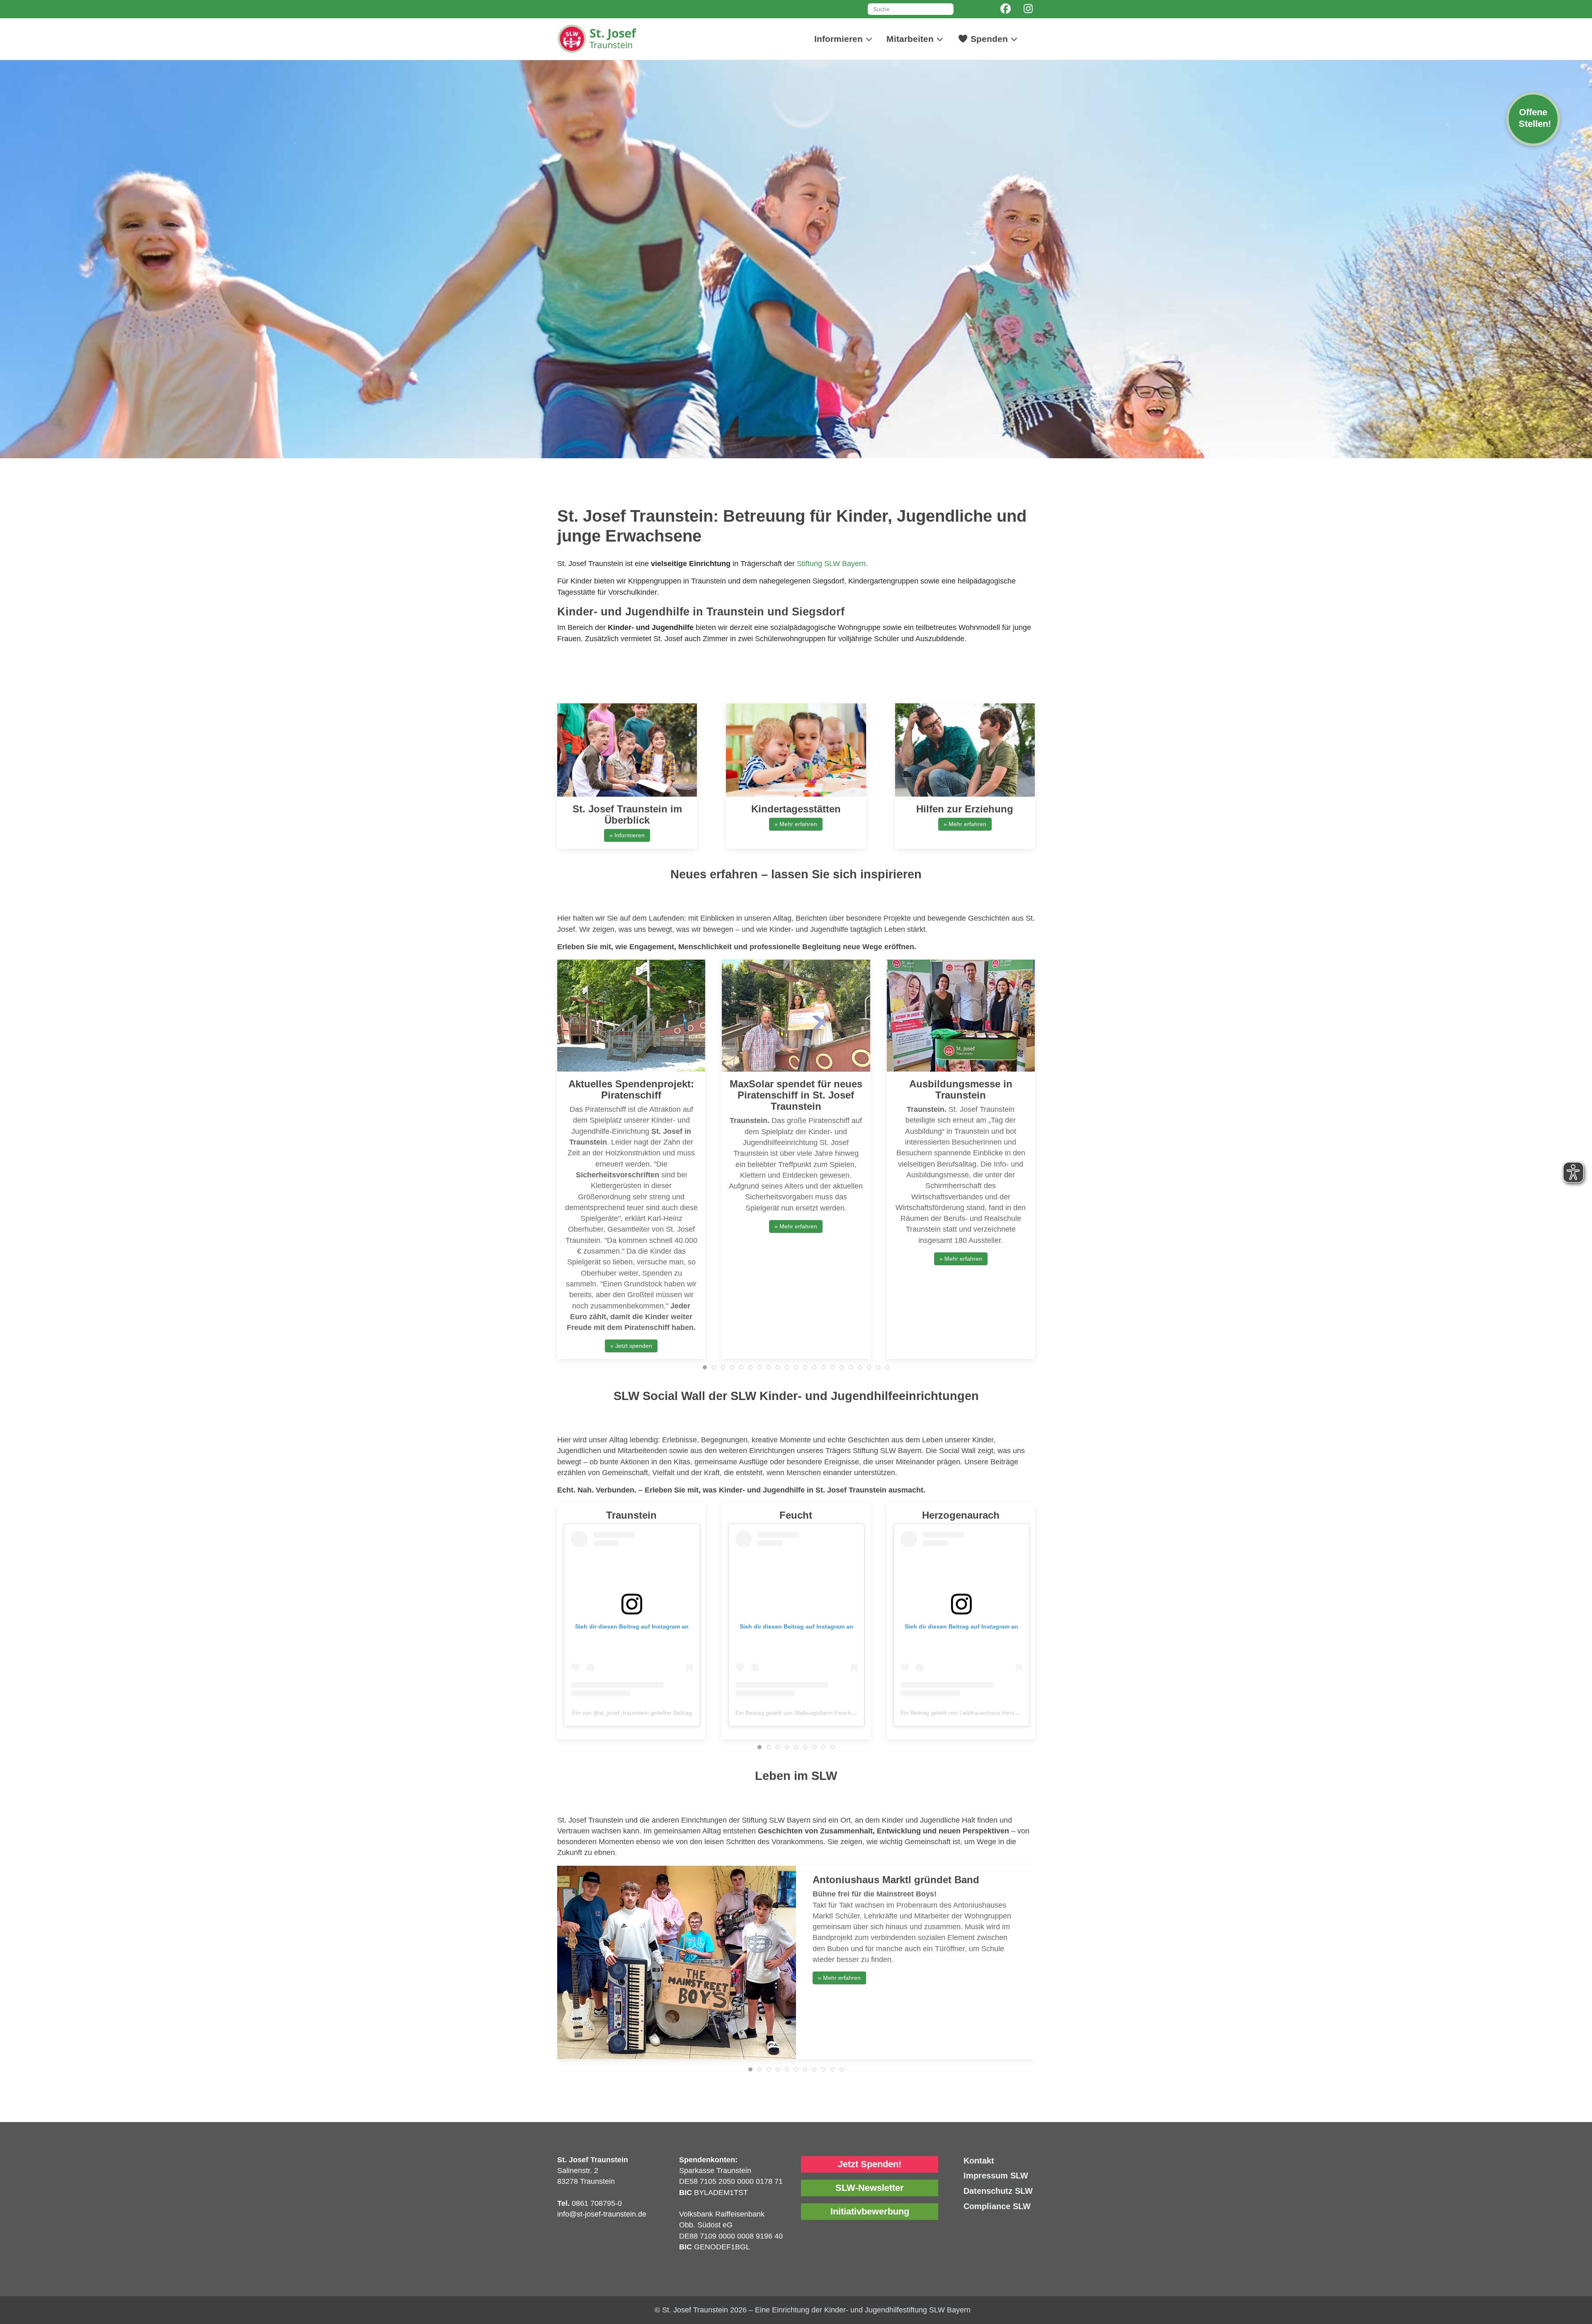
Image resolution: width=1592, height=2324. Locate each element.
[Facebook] (1006, 9)
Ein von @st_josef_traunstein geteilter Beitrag (632, 1713)
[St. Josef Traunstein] (619, 39)
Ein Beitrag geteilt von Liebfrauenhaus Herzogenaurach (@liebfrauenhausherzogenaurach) (1020, 1713)
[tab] (705, 1367)
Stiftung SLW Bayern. (832, 564)
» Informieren (627, 835)
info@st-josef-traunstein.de (602, 2214)
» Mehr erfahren (796, 824)
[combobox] (911, 9)
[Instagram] (1028, 9)
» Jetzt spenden (631, 1346)
